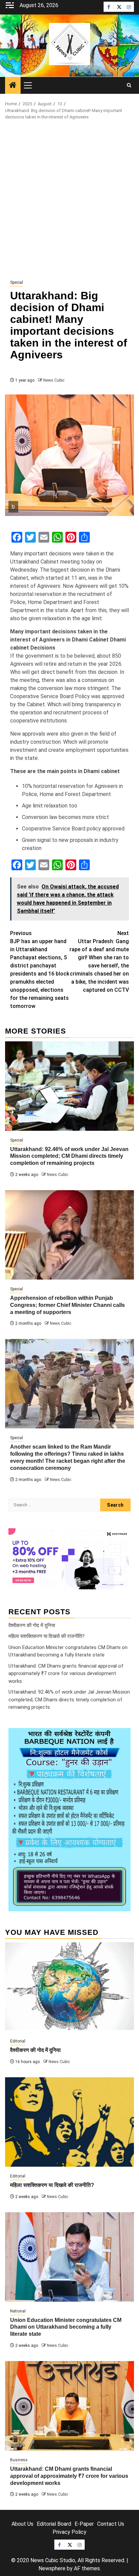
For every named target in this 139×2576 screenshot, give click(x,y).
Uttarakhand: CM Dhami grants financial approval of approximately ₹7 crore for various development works (66, 1674)
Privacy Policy (69, 2532)
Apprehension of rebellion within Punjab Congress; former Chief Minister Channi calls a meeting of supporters (67, 1305)
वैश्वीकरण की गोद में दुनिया (32, 1625)
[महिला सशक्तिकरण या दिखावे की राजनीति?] (69, 2122)
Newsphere (52, 2568)
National (18, 2311)
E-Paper (84, 2524)
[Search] (129, 85)
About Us (22, 2524)
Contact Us (111, 2524)
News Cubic (54, 380)
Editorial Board (54, 2524)
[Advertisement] (69, 200)
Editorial (18, 2041)
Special (17, 282)
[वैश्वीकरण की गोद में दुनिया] (69, 1987)
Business (19, 2460)
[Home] (13, 86)
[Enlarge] (122, 1737)
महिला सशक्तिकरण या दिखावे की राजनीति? (47, 1636)
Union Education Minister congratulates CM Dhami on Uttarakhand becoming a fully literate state (66, 2327)
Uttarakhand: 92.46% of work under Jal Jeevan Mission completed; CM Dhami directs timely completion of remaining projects (69, 1156)
